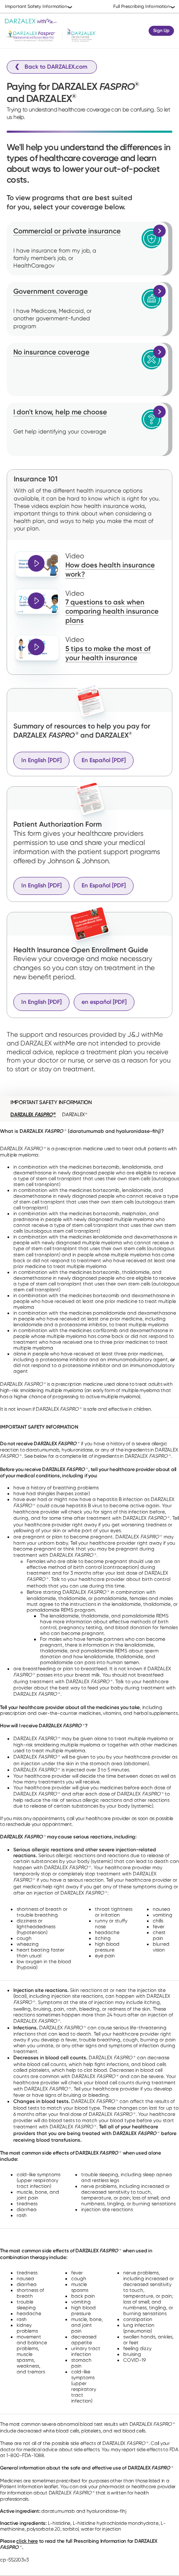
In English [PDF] (41, 760)
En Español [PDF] (104, 760)
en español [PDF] (104, 1002)
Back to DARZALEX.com (56, 67)
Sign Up (161, 31)
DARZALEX (33, 1115)
